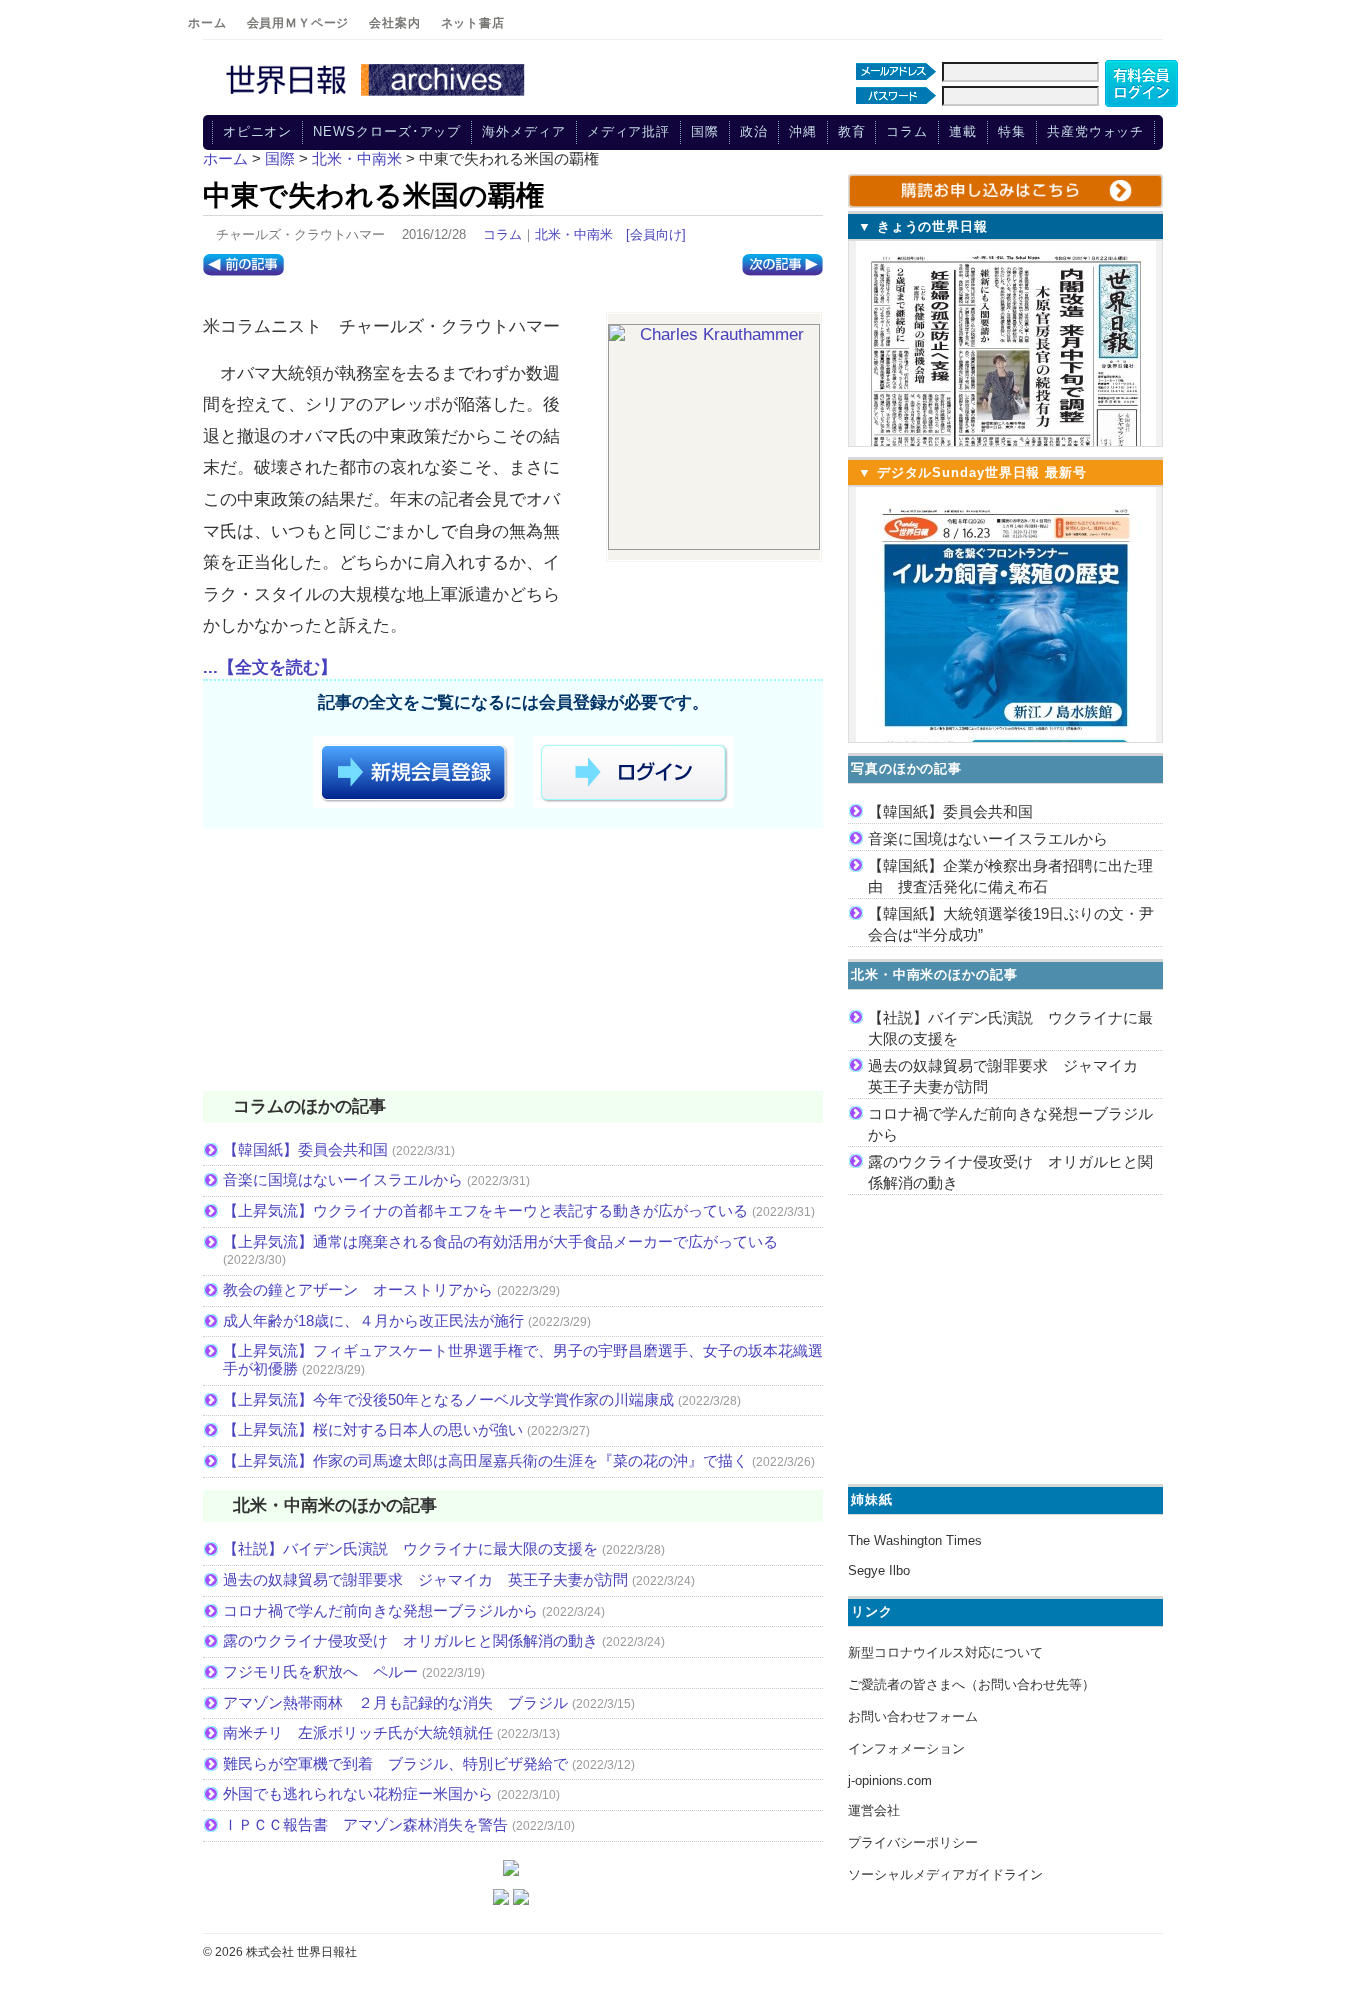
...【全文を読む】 (270, 667)
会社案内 (394, 23)
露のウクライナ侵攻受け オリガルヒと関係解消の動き (410, 1640)
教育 (852, 131)
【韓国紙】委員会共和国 (305, 1149)
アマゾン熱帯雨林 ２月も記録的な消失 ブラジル (395, 1702)
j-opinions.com (890, 1780)
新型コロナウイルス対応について (945, 1652)
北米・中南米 (574, 234)
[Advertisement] (513, 963)
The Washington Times (915, 1540)
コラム (907, 131)
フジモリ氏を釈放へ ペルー (320, 1671)
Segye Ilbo (879, 1570)
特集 (1012, 131)
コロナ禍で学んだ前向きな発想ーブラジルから (380, 1610)
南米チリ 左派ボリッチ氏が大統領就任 (358, 1732)
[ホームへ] (378, 97)
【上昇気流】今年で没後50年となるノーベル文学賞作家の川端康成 (448, 1399)
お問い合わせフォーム (913, 1716)
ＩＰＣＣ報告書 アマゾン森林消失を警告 (365, 1824)
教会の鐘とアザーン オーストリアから (358, 1289)
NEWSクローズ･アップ (387, 131)
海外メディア (523, 131)
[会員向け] (656, 234)
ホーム (207, 23)
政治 (754, 131)
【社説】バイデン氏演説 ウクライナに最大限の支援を (410, 1548)
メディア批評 (628, 131)
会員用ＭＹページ (298, 23)
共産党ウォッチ (1095, 131)
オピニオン (258, 131)
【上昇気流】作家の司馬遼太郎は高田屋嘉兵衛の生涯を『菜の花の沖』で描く (485, 1460)
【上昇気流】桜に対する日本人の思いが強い (373, 1429)
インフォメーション (906, 1748)
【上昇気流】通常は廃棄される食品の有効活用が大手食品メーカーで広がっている (500, 1241)
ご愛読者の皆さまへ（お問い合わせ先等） (971, 1684)
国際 (705, 131)
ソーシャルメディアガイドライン (945, 1874)
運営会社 (874, 1810)
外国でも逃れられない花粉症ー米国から (358, 1793)
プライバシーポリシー (913, 1842)
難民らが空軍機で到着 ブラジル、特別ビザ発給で (395, 1763)
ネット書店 (473, 23)
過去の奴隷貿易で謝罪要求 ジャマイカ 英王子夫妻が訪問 (425, 1579)
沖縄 (803, 131)
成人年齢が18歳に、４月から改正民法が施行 (373, 1320)
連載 (963, 131)
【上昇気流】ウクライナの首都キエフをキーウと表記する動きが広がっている (485, 1210)
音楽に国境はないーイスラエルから (343, 1179)
